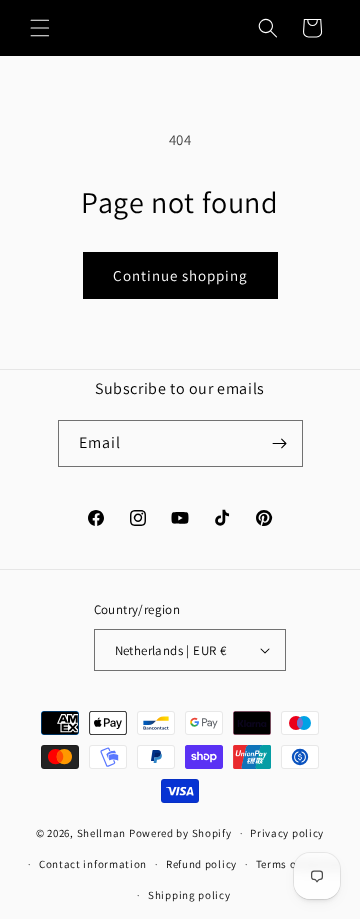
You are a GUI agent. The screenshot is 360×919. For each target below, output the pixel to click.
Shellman (102, 833)
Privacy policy (287, 833)
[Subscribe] (280, 443)
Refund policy (201, 864)
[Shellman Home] (174, 28)
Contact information (93, 864)
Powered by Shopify (180, 833)
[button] (40, 28)
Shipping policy (189, 895)
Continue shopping (180, 275)
